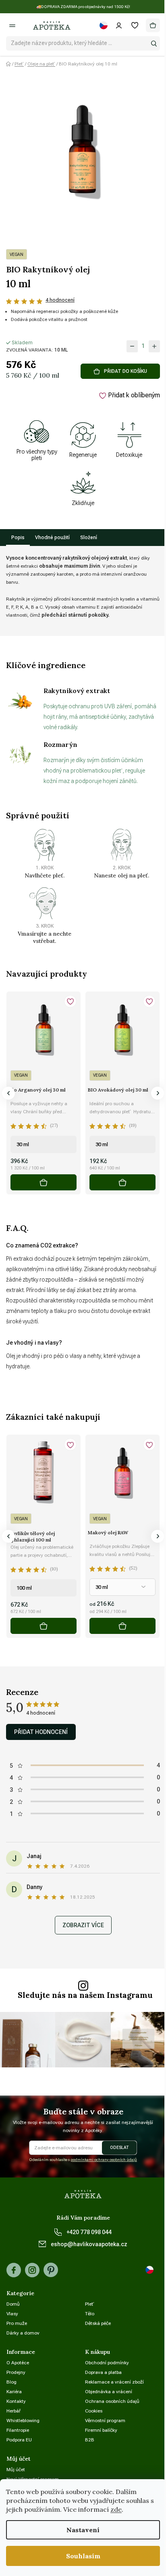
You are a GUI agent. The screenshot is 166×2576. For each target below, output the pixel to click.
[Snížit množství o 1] (132, 346)
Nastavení (83, 2530)
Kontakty (16, 2401)
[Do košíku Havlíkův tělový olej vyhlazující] (44, 1626)
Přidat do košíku (126, 371)
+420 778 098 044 (89, 2232)
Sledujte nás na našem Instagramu (85, 1995)
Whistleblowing (23, 2421)
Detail (122, 1626)
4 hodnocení (60, 300)
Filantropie (18, 2430)
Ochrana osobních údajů (112, 2401)
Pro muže (17, 2323)
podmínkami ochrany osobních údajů (104, 2160)
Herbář (13, 2411)
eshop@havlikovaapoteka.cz (89, 2244)
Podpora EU (19, 2440)
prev (8, 1093)
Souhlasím (83, 2556)
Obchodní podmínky (107, 2363)
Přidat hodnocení (41, 1732)
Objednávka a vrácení (109, 2392)
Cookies (94, 2411)
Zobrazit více (83, 1925)
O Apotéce (18, 2363)
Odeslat (119, 2148)
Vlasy (12, 2314)
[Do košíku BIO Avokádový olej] (122, 1182)
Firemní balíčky (101, 2430)
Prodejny (16, 2372)
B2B (90, 2440)
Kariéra (14, 2392)
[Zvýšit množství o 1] (154, 346)
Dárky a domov (23, 2333)
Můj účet (16, 2470)
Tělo (90, 2314)
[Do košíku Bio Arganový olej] (44, 1182)
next (158, 1093)
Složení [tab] (89, 538)
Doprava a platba (103, 2372)
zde (116, 2509)
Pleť (90, 2304)
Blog (11, 2382)
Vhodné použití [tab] (52, 538)
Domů (13, 2304)
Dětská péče (98, 2323)
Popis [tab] (18, 538)
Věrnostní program (105, 2421)
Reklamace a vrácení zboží (114, 2382)
